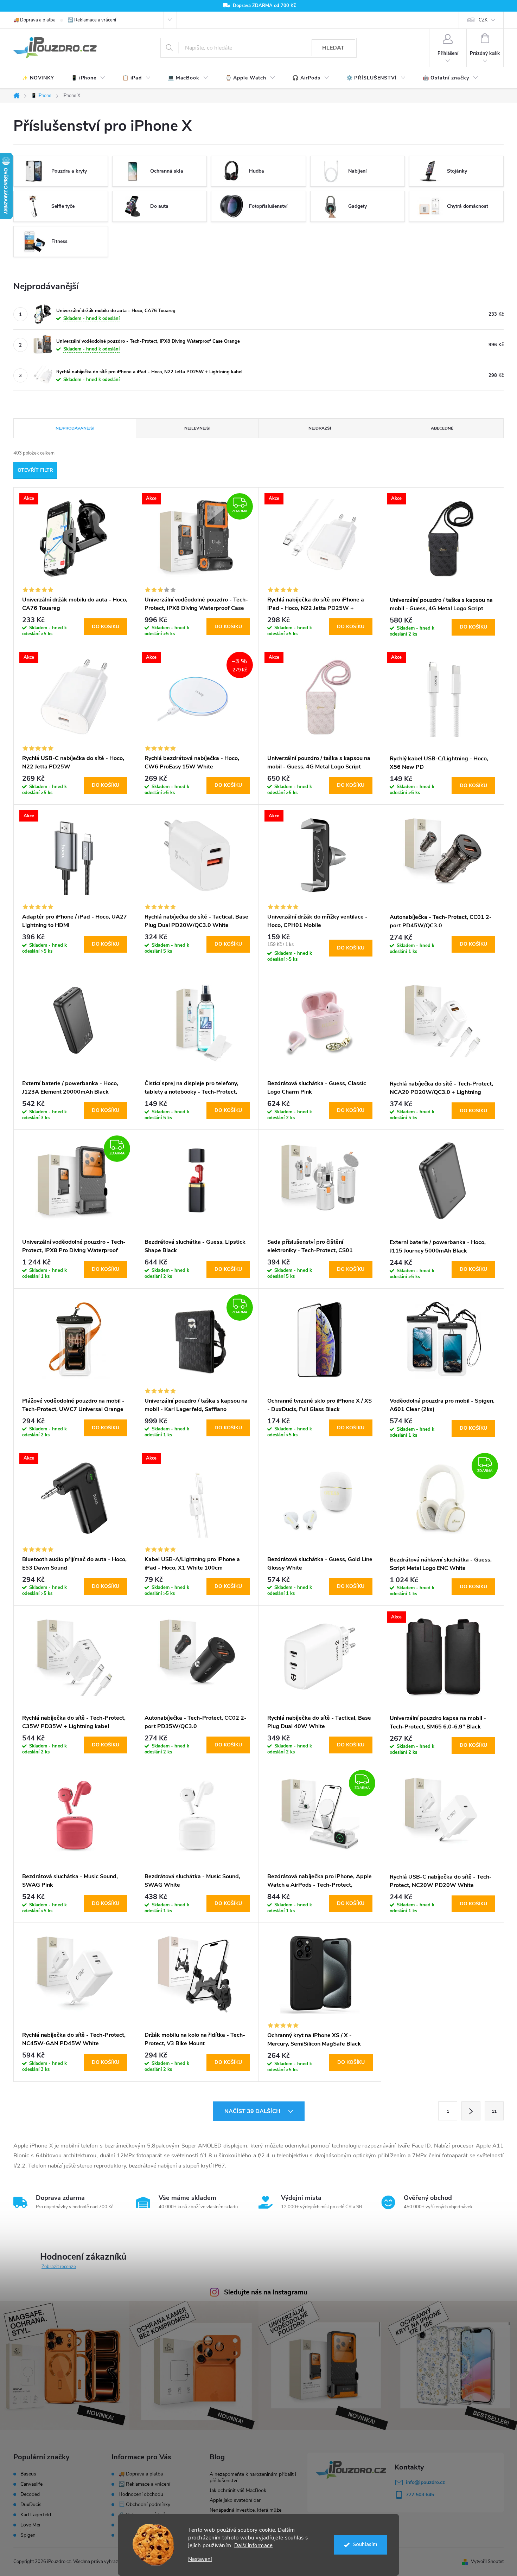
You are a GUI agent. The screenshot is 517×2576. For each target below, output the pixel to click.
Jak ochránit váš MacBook (238, 2490)
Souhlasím (365, 2545)
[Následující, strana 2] (471, 2111)
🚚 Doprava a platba (34, 20)
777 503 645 (420, 2495)
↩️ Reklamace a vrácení (92, 20)
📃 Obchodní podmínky (144, 2504)
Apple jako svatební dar (235, 2500)
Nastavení (200, 2559)
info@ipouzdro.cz (425, 2482)
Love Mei (30, 2525)
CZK (483, 20)
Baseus (28, 2474)
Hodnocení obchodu (141, 2494)
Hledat (333, 48)
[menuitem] (38, 78)
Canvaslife (31, 2484)
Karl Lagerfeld (36, 2515)
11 (494, 2111)
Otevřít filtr (35, 470)
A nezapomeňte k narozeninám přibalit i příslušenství (253, 2477)
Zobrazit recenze (59, 2267)
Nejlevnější (197, 428)
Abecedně (442, 428)
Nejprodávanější (75, 428)
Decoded (30, 2494)
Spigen (28, 2535)
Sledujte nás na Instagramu (266, 2292)
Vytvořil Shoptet (487, 2562)
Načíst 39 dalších (253, 2111)
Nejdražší (320, 428)
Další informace (254, 2545)
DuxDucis (31, 2505)
